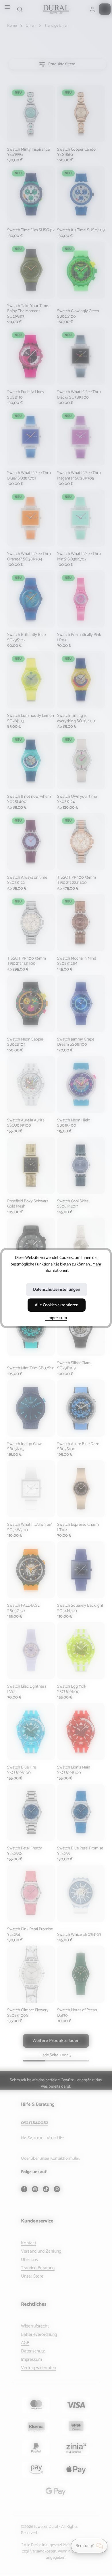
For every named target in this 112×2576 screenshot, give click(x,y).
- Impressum (56, 1318)
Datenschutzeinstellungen (57, 1290)
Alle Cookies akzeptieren (57, 1305)
